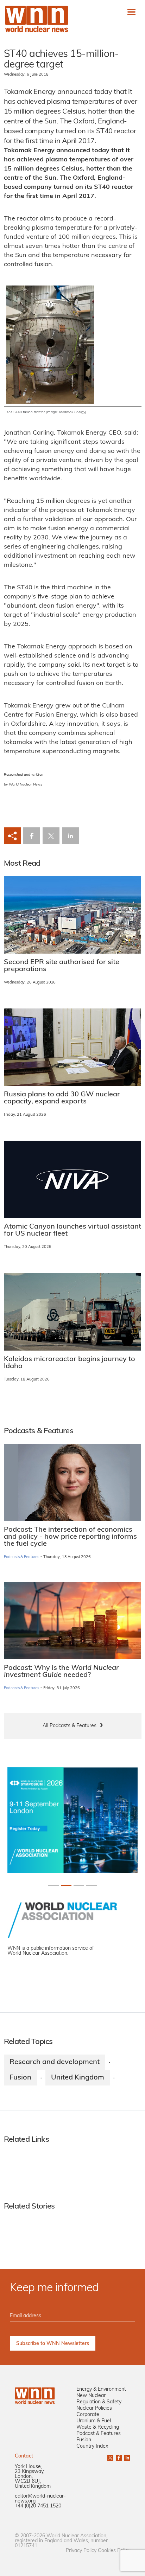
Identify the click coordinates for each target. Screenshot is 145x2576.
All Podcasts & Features (70, 1726)
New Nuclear (91, 2396)
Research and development (55, 2062)
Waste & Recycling (98, 2427)
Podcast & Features (99, 2434)
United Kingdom (78, 2078)
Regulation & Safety (99, 2402)
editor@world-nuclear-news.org (40, 2499)
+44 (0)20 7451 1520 (38, 2506)
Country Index (92, 2446)
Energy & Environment (101, 2389)
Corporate (88, 2415)
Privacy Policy (81, 2551)
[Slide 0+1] (53, 1885)
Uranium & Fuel (94, 2421)
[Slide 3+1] (92, 1885)
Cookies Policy (114, 2551)
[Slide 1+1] (66, 1885)
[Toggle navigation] (131, 12)
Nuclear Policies (94, 2408)
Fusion (20, 2078)
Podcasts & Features (22, 1557)
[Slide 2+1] (79, 1885)
